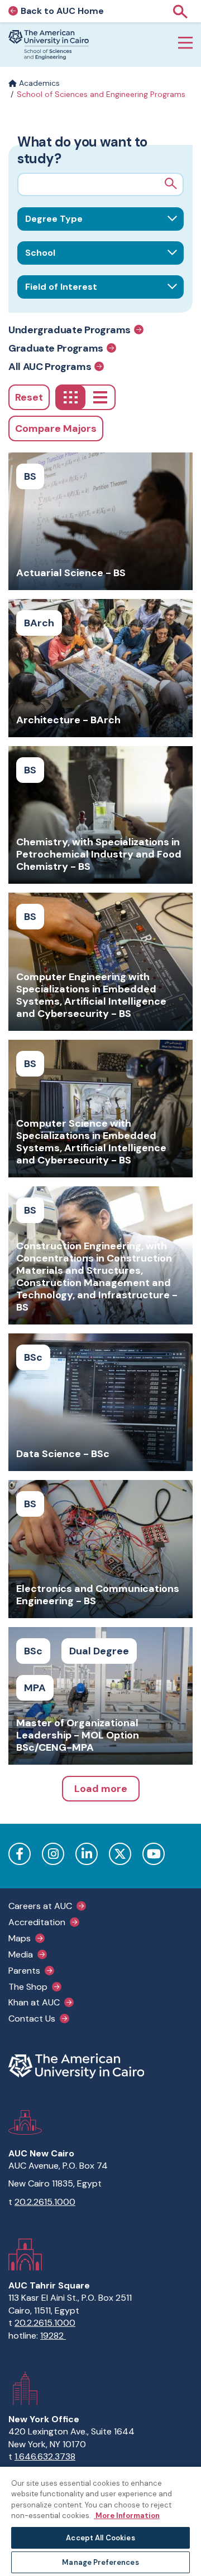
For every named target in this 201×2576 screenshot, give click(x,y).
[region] (100, 2521)
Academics (38, 83)
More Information (127, 2516)
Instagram (53, 1854)
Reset (29, 397)
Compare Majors (56, 428)
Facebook (20, 1854)
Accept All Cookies (100, 2538)
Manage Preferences (100, 2562)
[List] (100, 397)
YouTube (154, 1854)
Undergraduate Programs (70, 330)
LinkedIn (87, 1854)
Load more (101, 1789)
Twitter (120, 1854)
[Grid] (71, 397)
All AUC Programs (50, 366)
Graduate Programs (56, 348)
